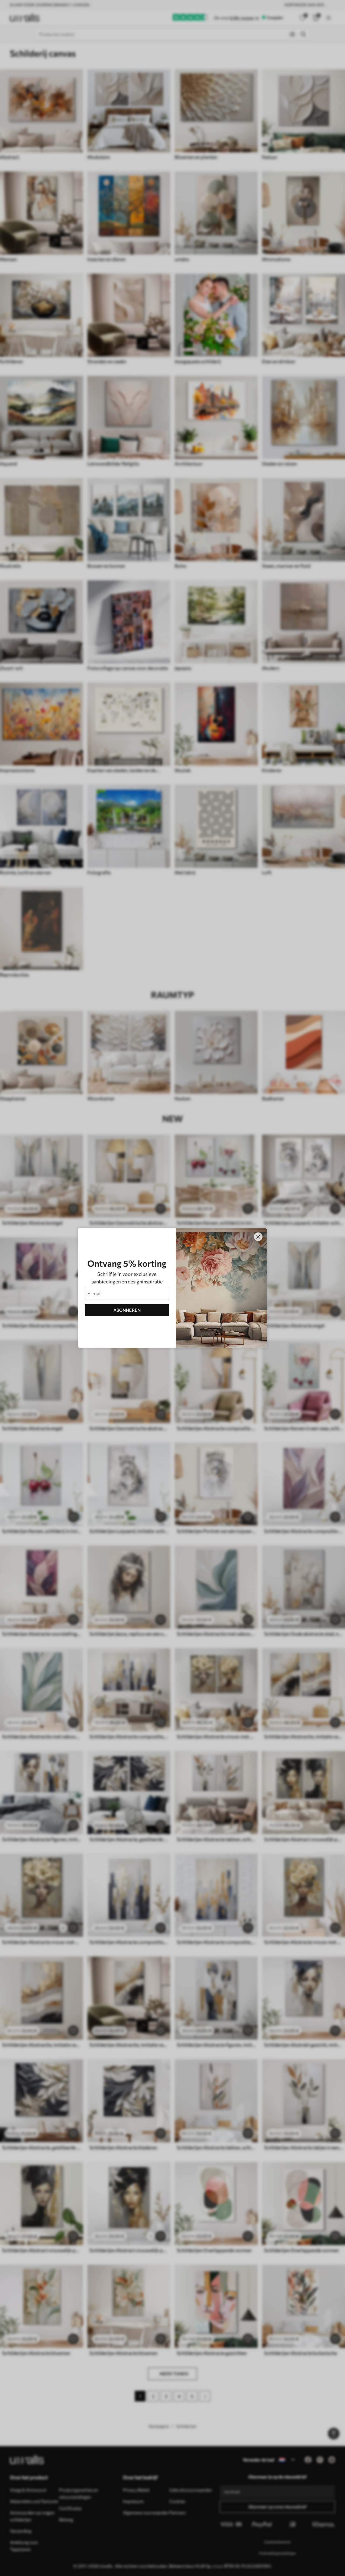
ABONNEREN (127, 1310)
